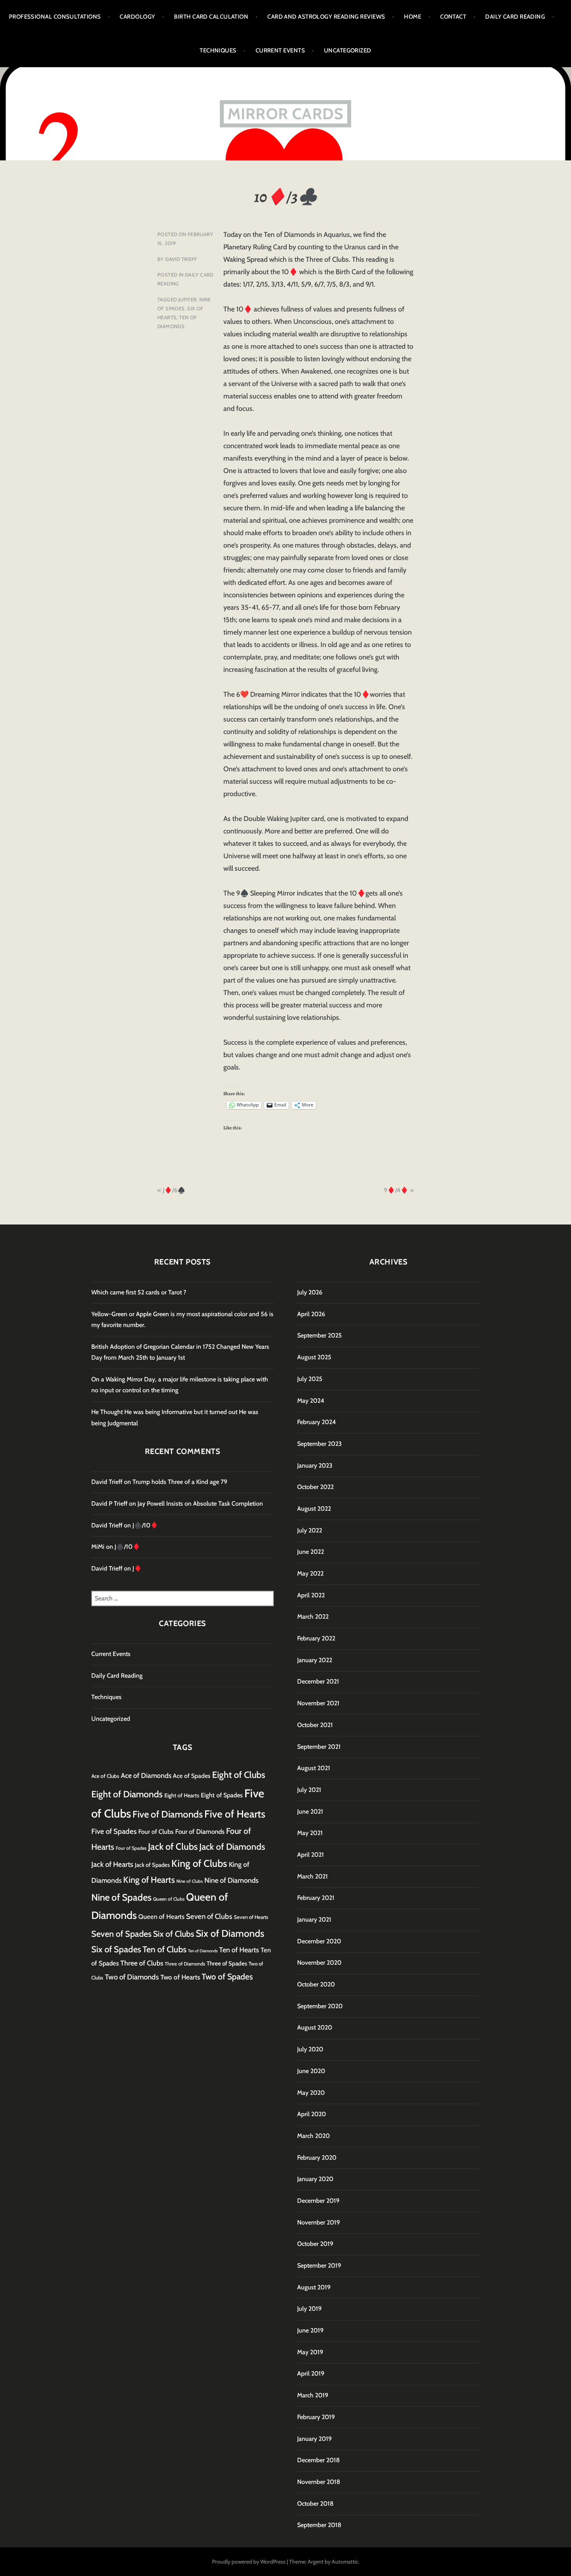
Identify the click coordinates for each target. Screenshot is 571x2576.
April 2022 (311, 1595)
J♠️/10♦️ (145, 1525)
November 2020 (319, 1963)
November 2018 (319, 2482)
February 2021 (316, 1898)
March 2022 (313, 1617)
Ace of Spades (192, 1776)
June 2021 (310, 1812)
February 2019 (316, 2417)
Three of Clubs (142, 1963)
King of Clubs (199, 1863)
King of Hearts (149, 1880)
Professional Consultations (55, 17)
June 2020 (311, 2071)
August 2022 (314, 1509)
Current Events (280, 50)
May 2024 (311, 1401)
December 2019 (318, 2201)
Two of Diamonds (132, 1977)
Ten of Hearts (239, 1950)
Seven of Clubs (209, 1916)
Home (413, 17)
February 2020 (317, 2158)
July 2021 (309, 1790)
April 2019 (311, 2373)
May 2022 (310, 1573)
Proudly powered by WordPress (249, 2562)
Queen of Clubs (169, 1899)
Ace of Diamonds (146, 1775)
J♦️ (137, 1568)
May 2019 (310, 2352)
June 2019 (310, 2330)
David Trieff (181, 259)
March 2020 (313, 2136)
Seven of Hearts (251, 1917)
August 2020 (315, 2027)
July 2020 (310, 2049)
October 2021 (315, 1725)
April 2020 (312, 2114)
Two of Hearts (180, 1977)
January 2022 (315, 1660)
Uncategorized (348, 50)
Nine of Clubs (190, 1881)
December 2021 (318, 1681)
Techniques (218, 50)
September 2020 (320, 2006)
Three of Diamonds (185, 1964)
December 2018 (319, 2460)
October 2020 (316, 1984)
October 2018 (315, 2504)
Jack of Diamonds (232, 1847)
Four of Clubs (156, 1832)
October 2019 (315, 2244)
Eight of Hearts (182, 1795)
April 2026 (311, 1314)
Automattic (345, 2562)
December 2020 (319, 1941)
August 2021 (314, 1768)
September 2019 (319, 2266)
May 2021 (310, 1833)
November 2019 (319, 2222)
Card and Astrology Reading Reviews (326, 17)
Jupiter (188, 299)
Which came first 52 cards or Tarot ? (139, 1292)
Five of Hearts (235, 1814)
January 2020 (315, 2179)
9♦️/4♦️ (396, 1190)
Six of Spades (116, 1949)
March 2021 (312, 1876)
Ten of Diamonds (203, 1951)
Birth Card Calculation (211, 17)
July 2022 (310, 1530)
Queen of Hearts (161, 1917)
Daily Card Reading (515, 17)
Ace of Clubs (105, 1776)
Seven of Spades (121, 1934)
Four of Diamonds (200, 1832)
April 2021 (311, 1855)
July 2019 (309, 2309)
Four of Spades (131, 1848)
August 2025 (314, 1357)
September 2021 (319, 1747)
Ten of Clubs (165, 1949)
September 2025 (319, 1335)
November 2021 (318, 1703)
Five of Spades (114, 1831)
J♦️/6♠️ (174, 1190)
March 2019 (313, 2395)
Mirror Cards (285, 114)
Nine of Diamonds (232, 1880)
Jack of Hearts (112, 1864)
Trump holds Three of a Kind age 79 (180, 1482)
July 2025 (310, 1379)
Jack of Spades (152, 1865)
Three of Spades (227, 1963)
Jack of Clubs (173, 1846)
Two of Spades (227, 1976)
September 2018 (319, 2525)
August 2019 (314, 2287)
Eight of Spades (222, 1795)
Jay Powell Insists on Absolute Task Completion (200, 1504)
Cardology (137, 17)
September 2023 (319, 1444)
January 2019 (314, 2439)
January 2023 (315, 1465)
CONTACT (453, 17)
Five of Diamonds (168, 1814)
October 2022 (315, 1487)
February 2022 (316, 1638)
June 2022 (311, 1552)
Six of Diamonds (230, 1933)
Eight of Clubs (239, 1775)
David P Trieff (109, 1504)
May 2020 (311, 2093)
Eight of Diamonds (127, 1794)
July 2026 (310, 1292)
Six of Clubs (174, 1934)
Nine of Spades (121, 1897)
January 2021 (314, 1919)
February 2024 (317, 1422)
